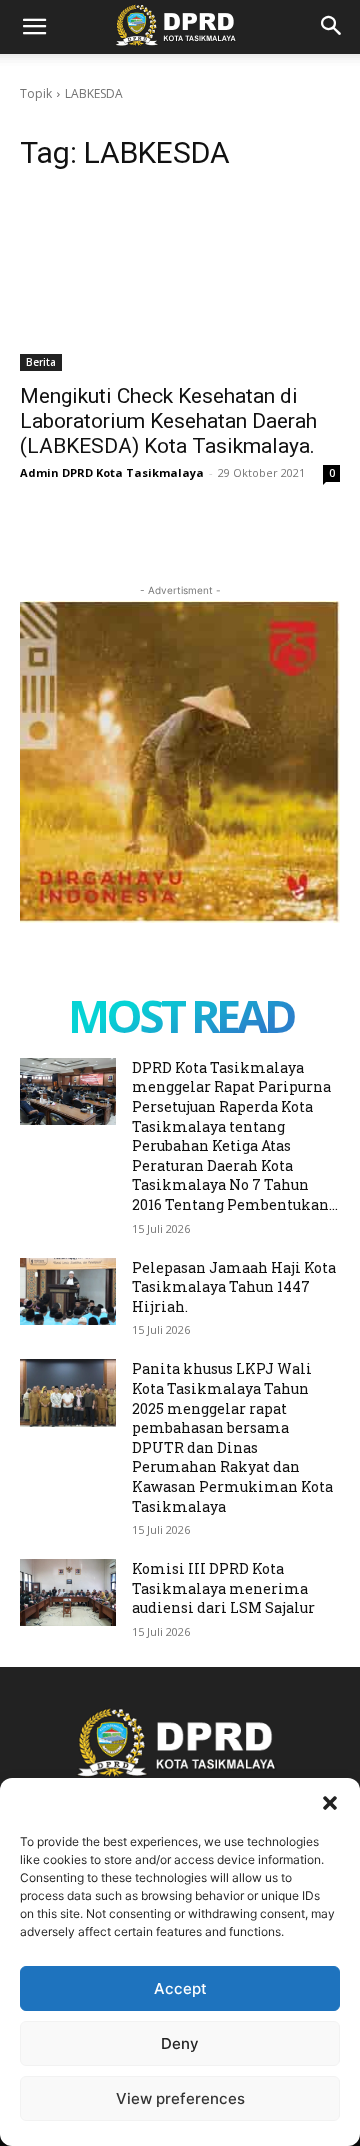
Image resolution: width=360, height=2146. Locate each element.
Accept (180, 1988)
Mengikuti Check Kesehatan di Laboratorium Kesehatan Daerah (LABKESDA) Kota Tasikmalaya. (168, 421)
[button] (330, 1803)
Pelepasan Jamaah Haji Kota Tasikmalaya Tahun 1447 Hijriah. (234, 1287)
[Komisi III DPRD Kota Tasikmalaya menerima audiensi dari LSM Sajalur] (68, 1592)
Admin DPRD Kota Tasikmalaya (112, 472)
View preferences (180, 2098)
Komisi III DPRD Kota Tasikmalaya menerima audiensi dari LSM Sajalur (223, 1588)
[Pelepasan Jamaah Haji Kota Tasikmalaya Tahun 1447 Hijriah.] (68, 1291)
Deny (180, 2043)
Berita (41, 362)
